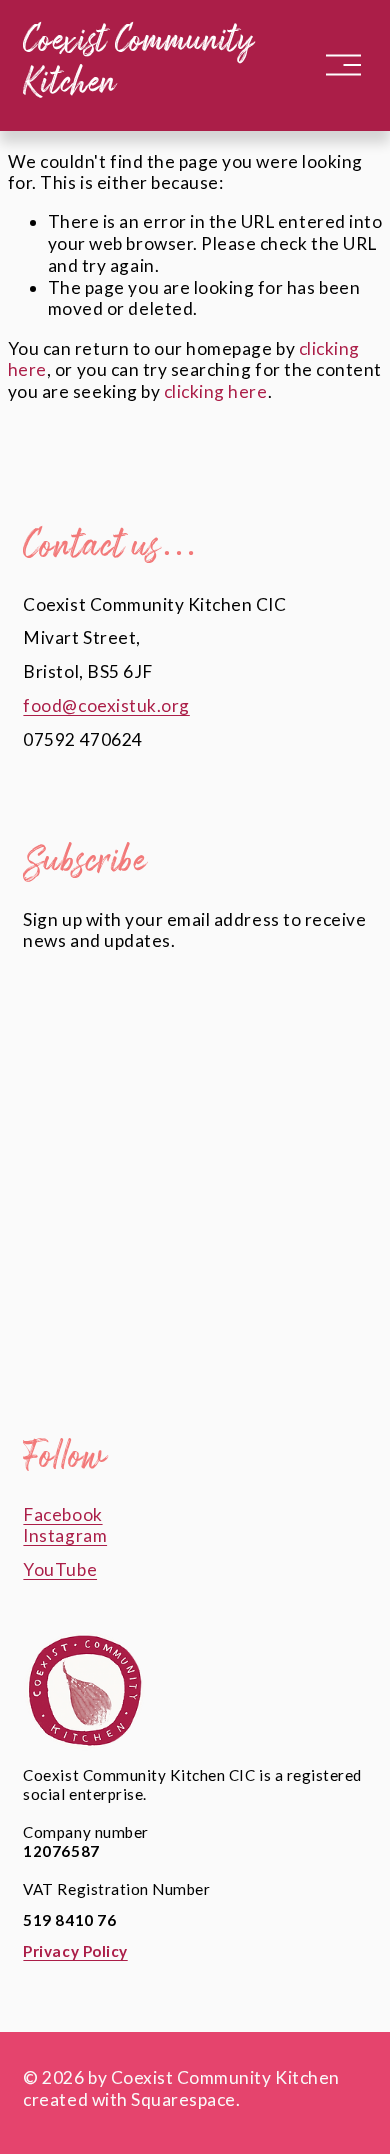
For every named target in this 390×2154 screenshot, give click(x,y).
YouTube (60, 1569)
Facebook (62, 1514)
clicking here (216, 391)
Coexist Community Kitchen (138, 64)
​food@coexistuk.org (106, 705)
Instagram (65, 1535)
